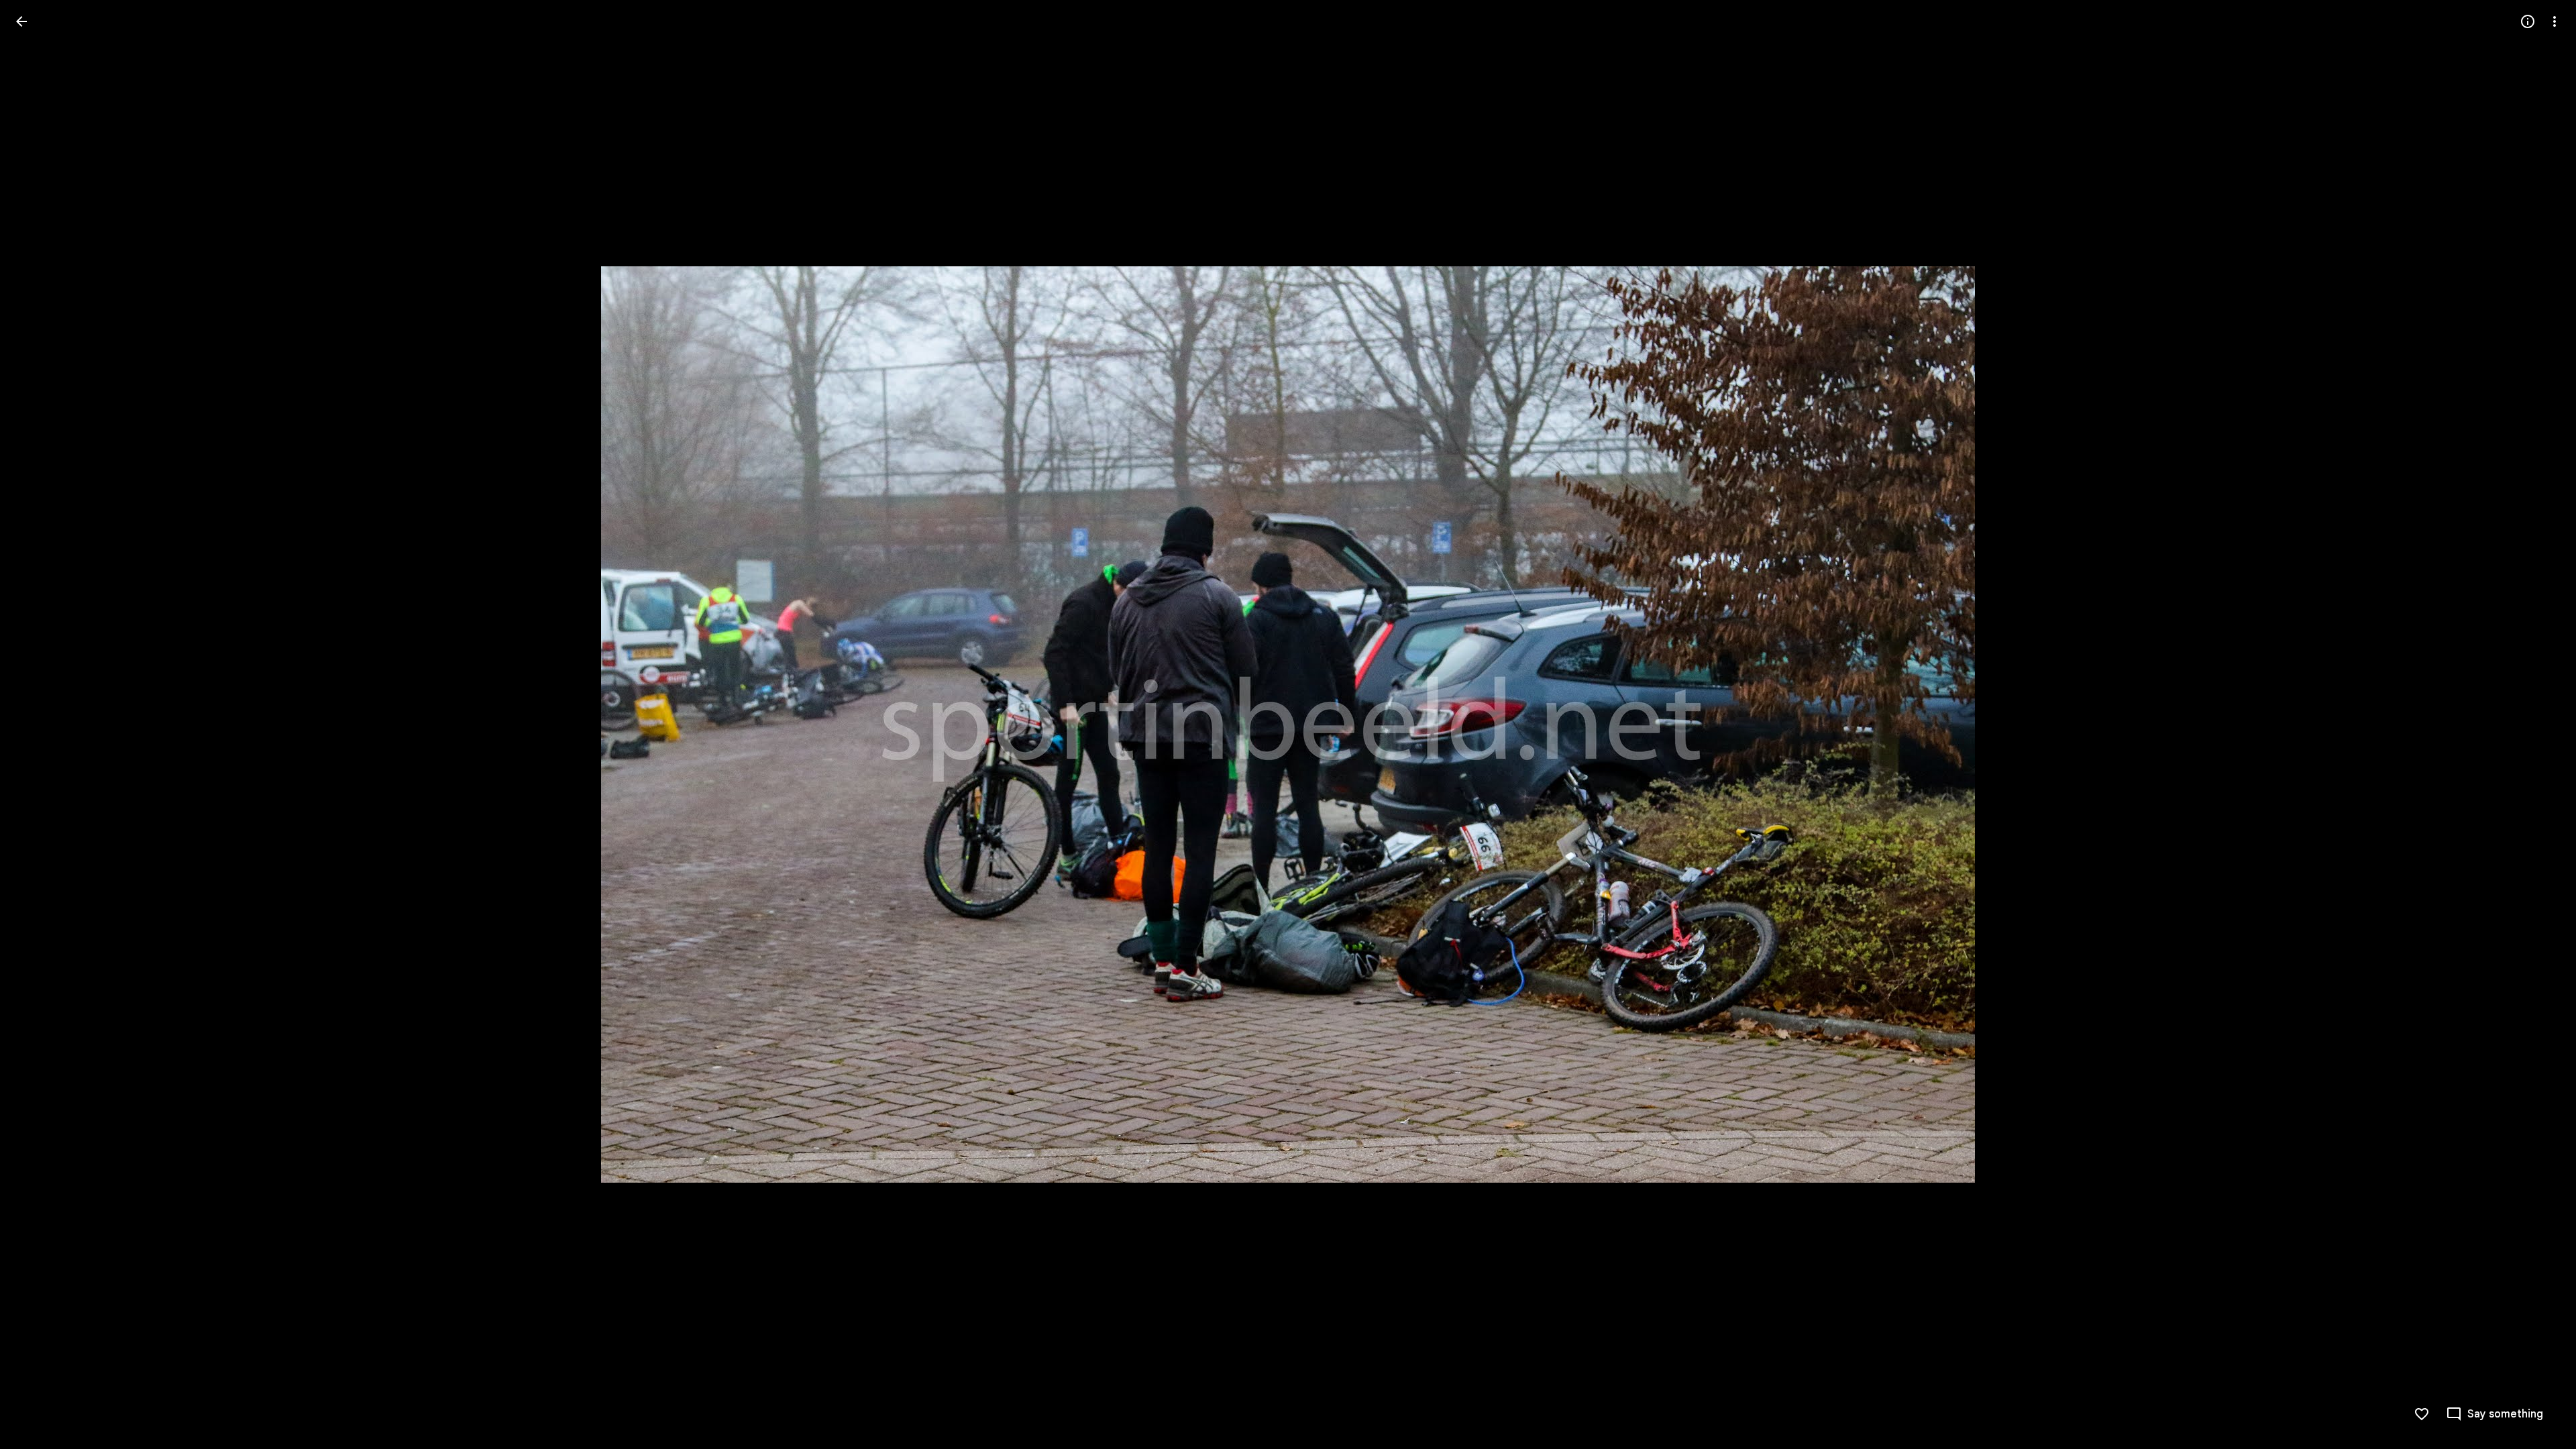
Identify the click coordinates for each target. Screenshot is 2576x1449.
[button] (38, 724)
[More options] (2555, 21)
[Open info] (2528, 21)
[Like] (2422, 1414)
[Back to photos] (21, 21)
